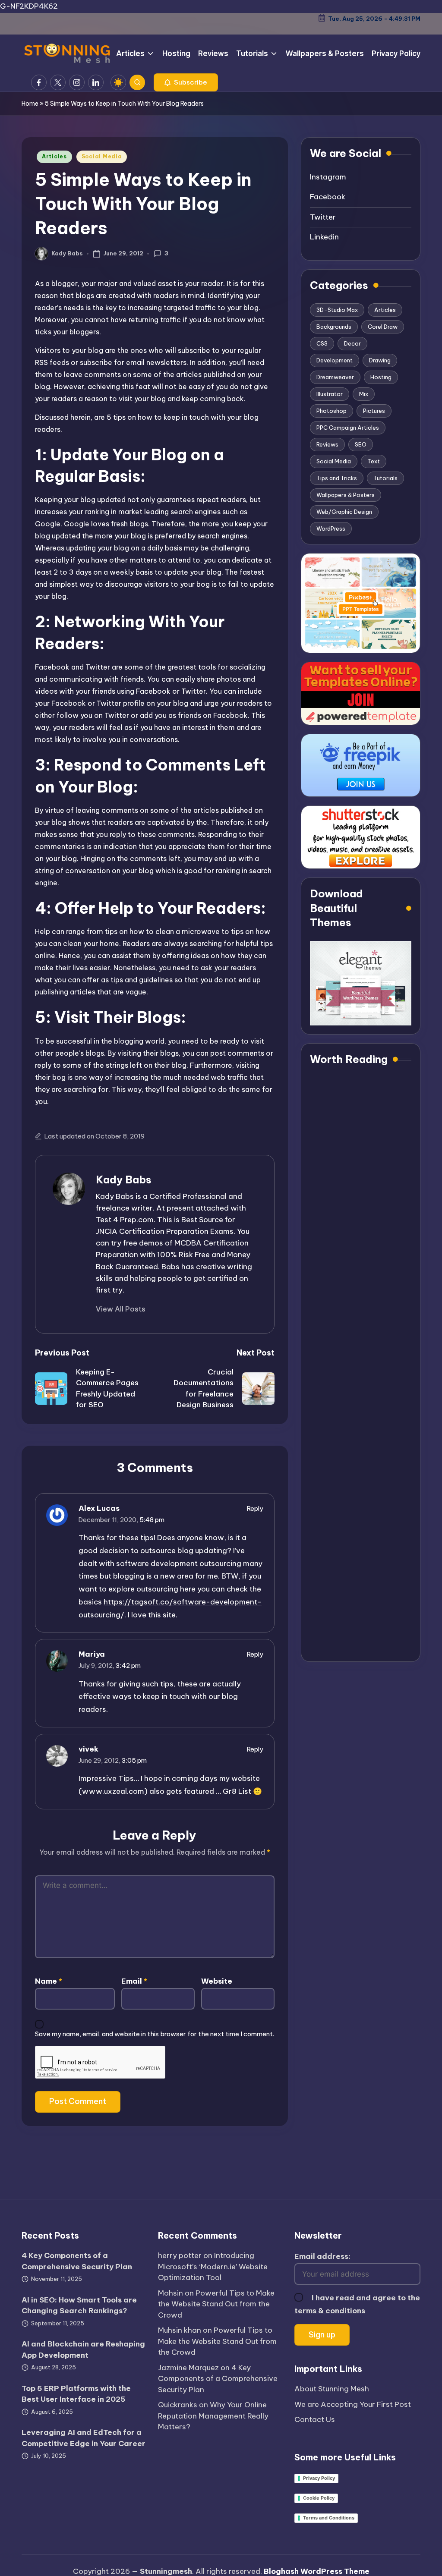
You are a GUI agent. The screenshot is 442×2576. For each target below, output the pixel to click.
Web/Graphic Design (344, 512)
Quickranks (178, 2405)
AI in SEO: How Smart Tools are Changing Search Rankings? (79, 2306)
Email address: (322, 2256)
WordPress (331, 528)
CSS (322, 343)
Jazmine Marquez (188, 2368)
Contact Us (315, 2419)
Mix (364, 394)
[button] (186, 82)
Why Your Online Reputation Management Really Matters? (213, 2416)
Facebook (328, 197)
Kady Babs (124, 1179)
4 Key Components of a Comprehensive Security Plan (77, 2261)
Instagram (328, 177)
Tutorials (385, 478)
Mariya (92, 1654)
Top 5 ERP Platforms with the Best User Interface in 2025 (76, 2394)
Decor (352, 343)
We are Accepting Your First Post (353, 2404)
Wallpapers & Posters (346, 495)
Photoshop (331, 411)
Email (134, 1981)
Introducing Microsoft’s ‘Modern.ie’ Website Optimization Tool (213, 2266)
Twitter (323, 217)
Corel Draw (383, 327)
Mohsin (170, 2293)
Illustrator (330, 394)
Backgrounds (334, 327)
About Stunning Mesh (332, 2389)
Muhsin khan (180, 2330)
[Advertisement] (361, 1365)
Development (335, 360)
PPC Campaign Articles (348, 428)
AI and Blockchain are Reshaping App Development (83, 2350)
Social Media (102, 156)
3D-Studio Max (337, 310)
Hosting (381, 377)
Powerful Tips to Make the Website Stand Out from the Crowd (216, 2304)
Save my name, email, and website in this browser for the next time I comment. (155, 2034)
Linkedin (324, 237)
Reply (255, 1508)
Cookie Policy (319, 2498)
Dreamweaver (335, 377)
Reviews (327, 444)
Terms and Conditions (329, 2518)
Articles (54, 156)
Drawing (380, 360)
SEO (361, 444)
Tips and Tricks (337, 478)
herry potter (180, 2255)
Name (49, 1981)
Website (217, 1981)
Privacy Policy (319, 2478)
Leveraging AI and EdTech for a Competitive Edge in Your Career (84, 2438)
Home (30, 104)
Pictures (374, 411)
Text (374, 461)
